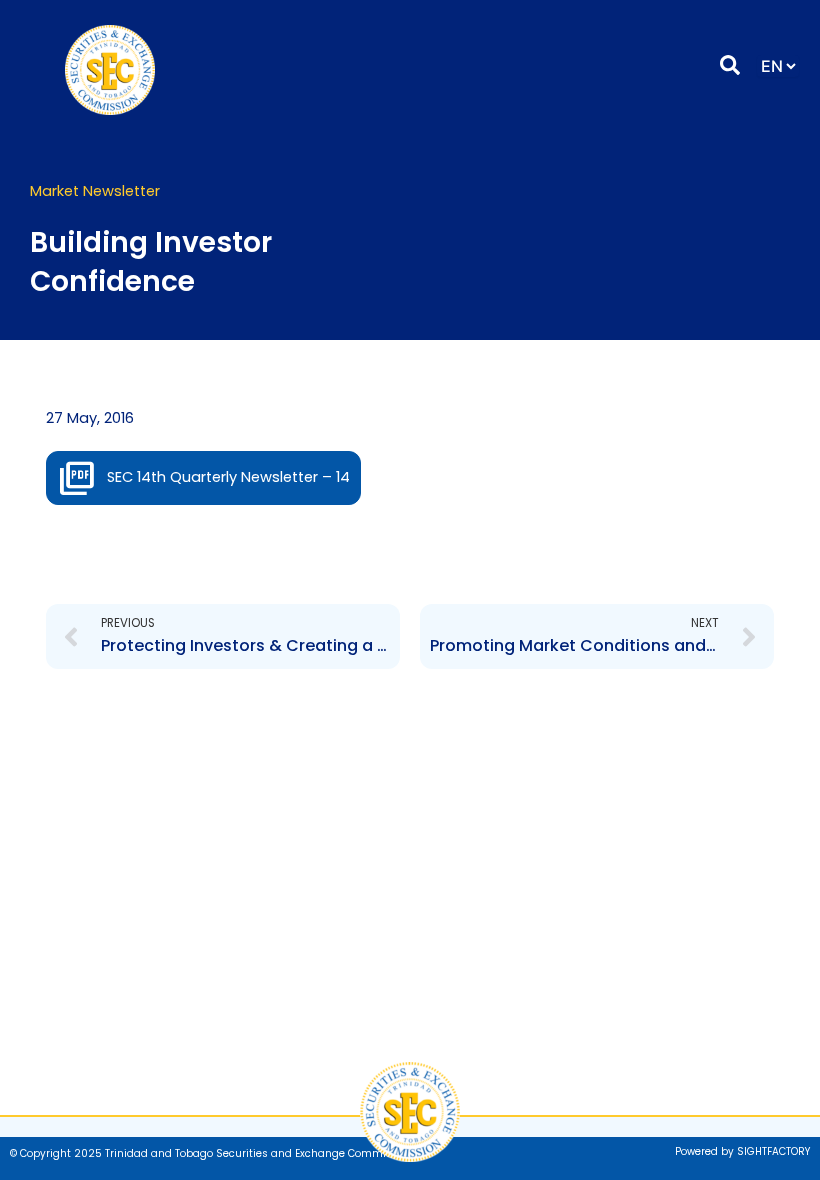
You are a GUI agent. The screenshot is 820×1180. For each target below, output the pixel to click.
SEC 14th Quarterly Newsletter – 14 (228, 477)
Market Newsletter (95, 191)
